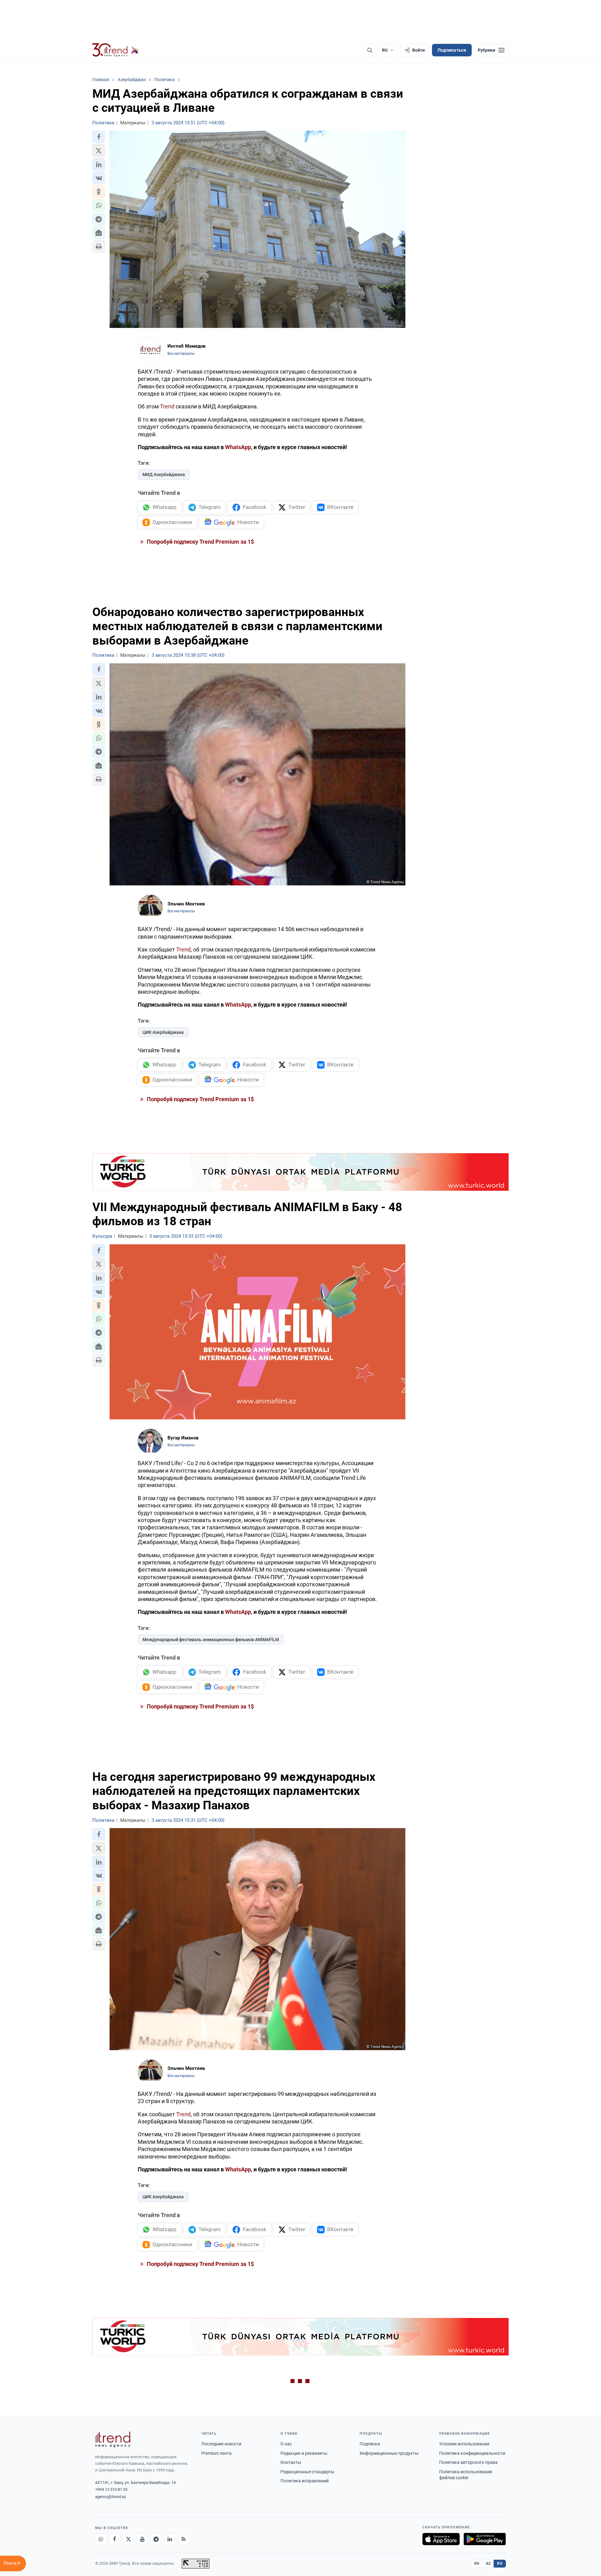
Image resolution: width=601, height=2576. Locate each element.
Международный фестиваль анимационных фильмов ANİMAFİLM (211, 1640)
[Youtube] (142, 2539)
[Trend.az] (116, 50)
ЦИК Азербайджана (163, 1032)
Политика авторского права (468, 2462)
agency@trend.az (110, 2497)
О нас (286, 2444)
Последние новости (221, 2444)
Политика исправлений (305, 2481)
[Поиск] (370, 50)
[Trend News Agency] (113, 2439)
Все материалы (181, 354)
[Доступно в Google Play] (485, 2539)
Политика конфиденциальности (472, 2453)
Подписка (370, 2444)
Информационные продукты (389, 2453)
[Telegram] (156, 2539)
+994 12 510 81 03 (111, 2489)
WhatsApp (238, 447)
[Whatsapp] (101, 2539)
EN (477, 2563)
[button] (99, 137)
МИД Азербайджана (164, 474)
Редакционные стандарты (307, 2472)
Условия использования (464, 2444)
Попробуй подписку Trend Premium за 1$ (200, 542)
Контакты (291, 2462)
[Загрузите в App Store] (441, 2539)
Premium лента (216, 2453)
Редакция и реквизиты (304, 2453)
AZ (488, 2563)
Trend (167, 406)
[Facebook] (115, 2539)
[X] (128, 2539)
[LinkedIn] (170, 2539)
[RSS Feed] (183, 2539)
